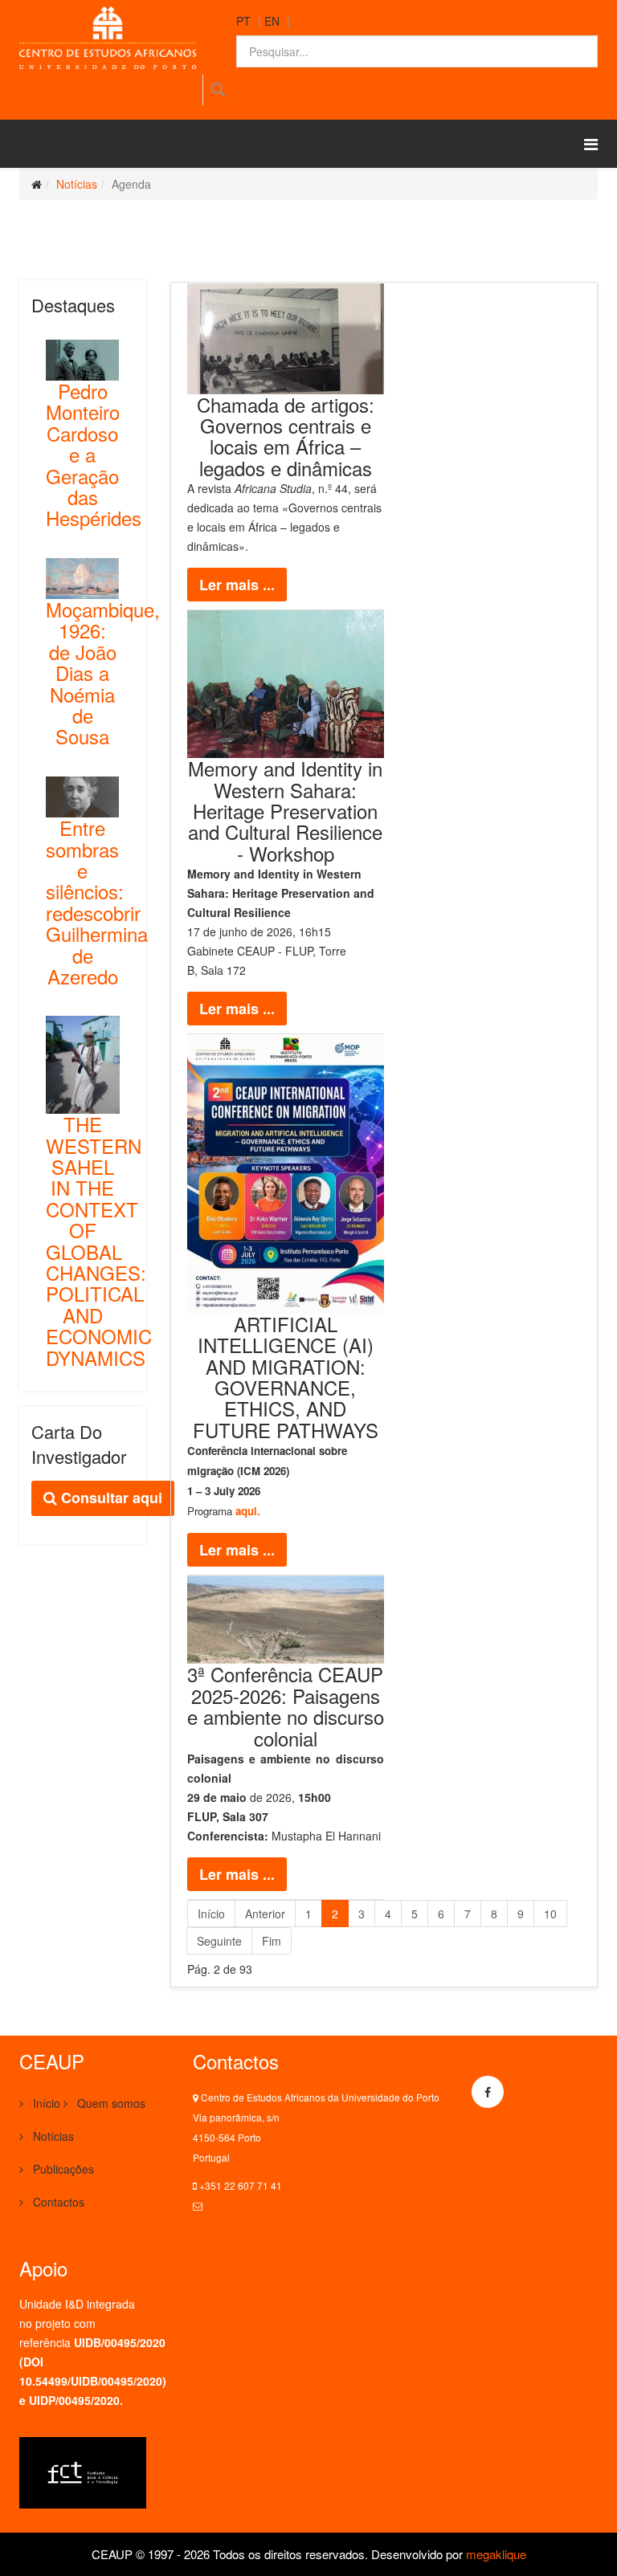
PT (243, 21)
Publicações (62, 2169)
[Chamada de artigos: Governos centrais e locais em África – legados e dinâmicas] (286, 339)
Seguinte (219, 1941)
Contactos (57, 2202)
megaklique (496, 2554)
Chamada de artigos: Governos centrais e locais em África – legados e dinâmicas (286, 436)
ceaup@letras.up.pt (247, 2205)
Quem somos (110, 2103)
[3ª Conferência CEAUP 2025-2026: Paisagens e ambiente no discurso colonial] (286, 1620)
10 (550, 1914)
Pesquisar (217, 90)
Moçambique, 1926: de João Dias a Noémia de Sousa (103, 673)
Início (211, 1914)
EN (272, 21)
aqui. (248, 1511)
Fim (272, 1941)
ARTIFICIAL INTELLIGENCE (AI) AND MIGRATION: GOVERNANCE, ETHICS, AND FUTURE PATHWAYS (286, 1377)
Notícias (77, 184)
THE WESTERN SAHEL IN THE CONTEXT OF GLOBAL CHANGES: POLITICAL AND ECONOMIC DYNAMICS (99, 1240)
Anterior (265, 1914)
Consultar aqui (110, 1498)
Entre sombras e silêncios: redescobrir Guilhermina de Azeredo (97, 902)
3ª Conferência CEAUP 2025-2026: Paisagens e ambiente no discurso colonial (286, 1706)
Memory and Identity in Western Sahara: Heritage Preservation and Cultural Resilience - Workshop (285, 811)
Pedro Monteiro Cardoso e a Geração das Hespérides (94, 454)
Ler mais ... (237, 585)
